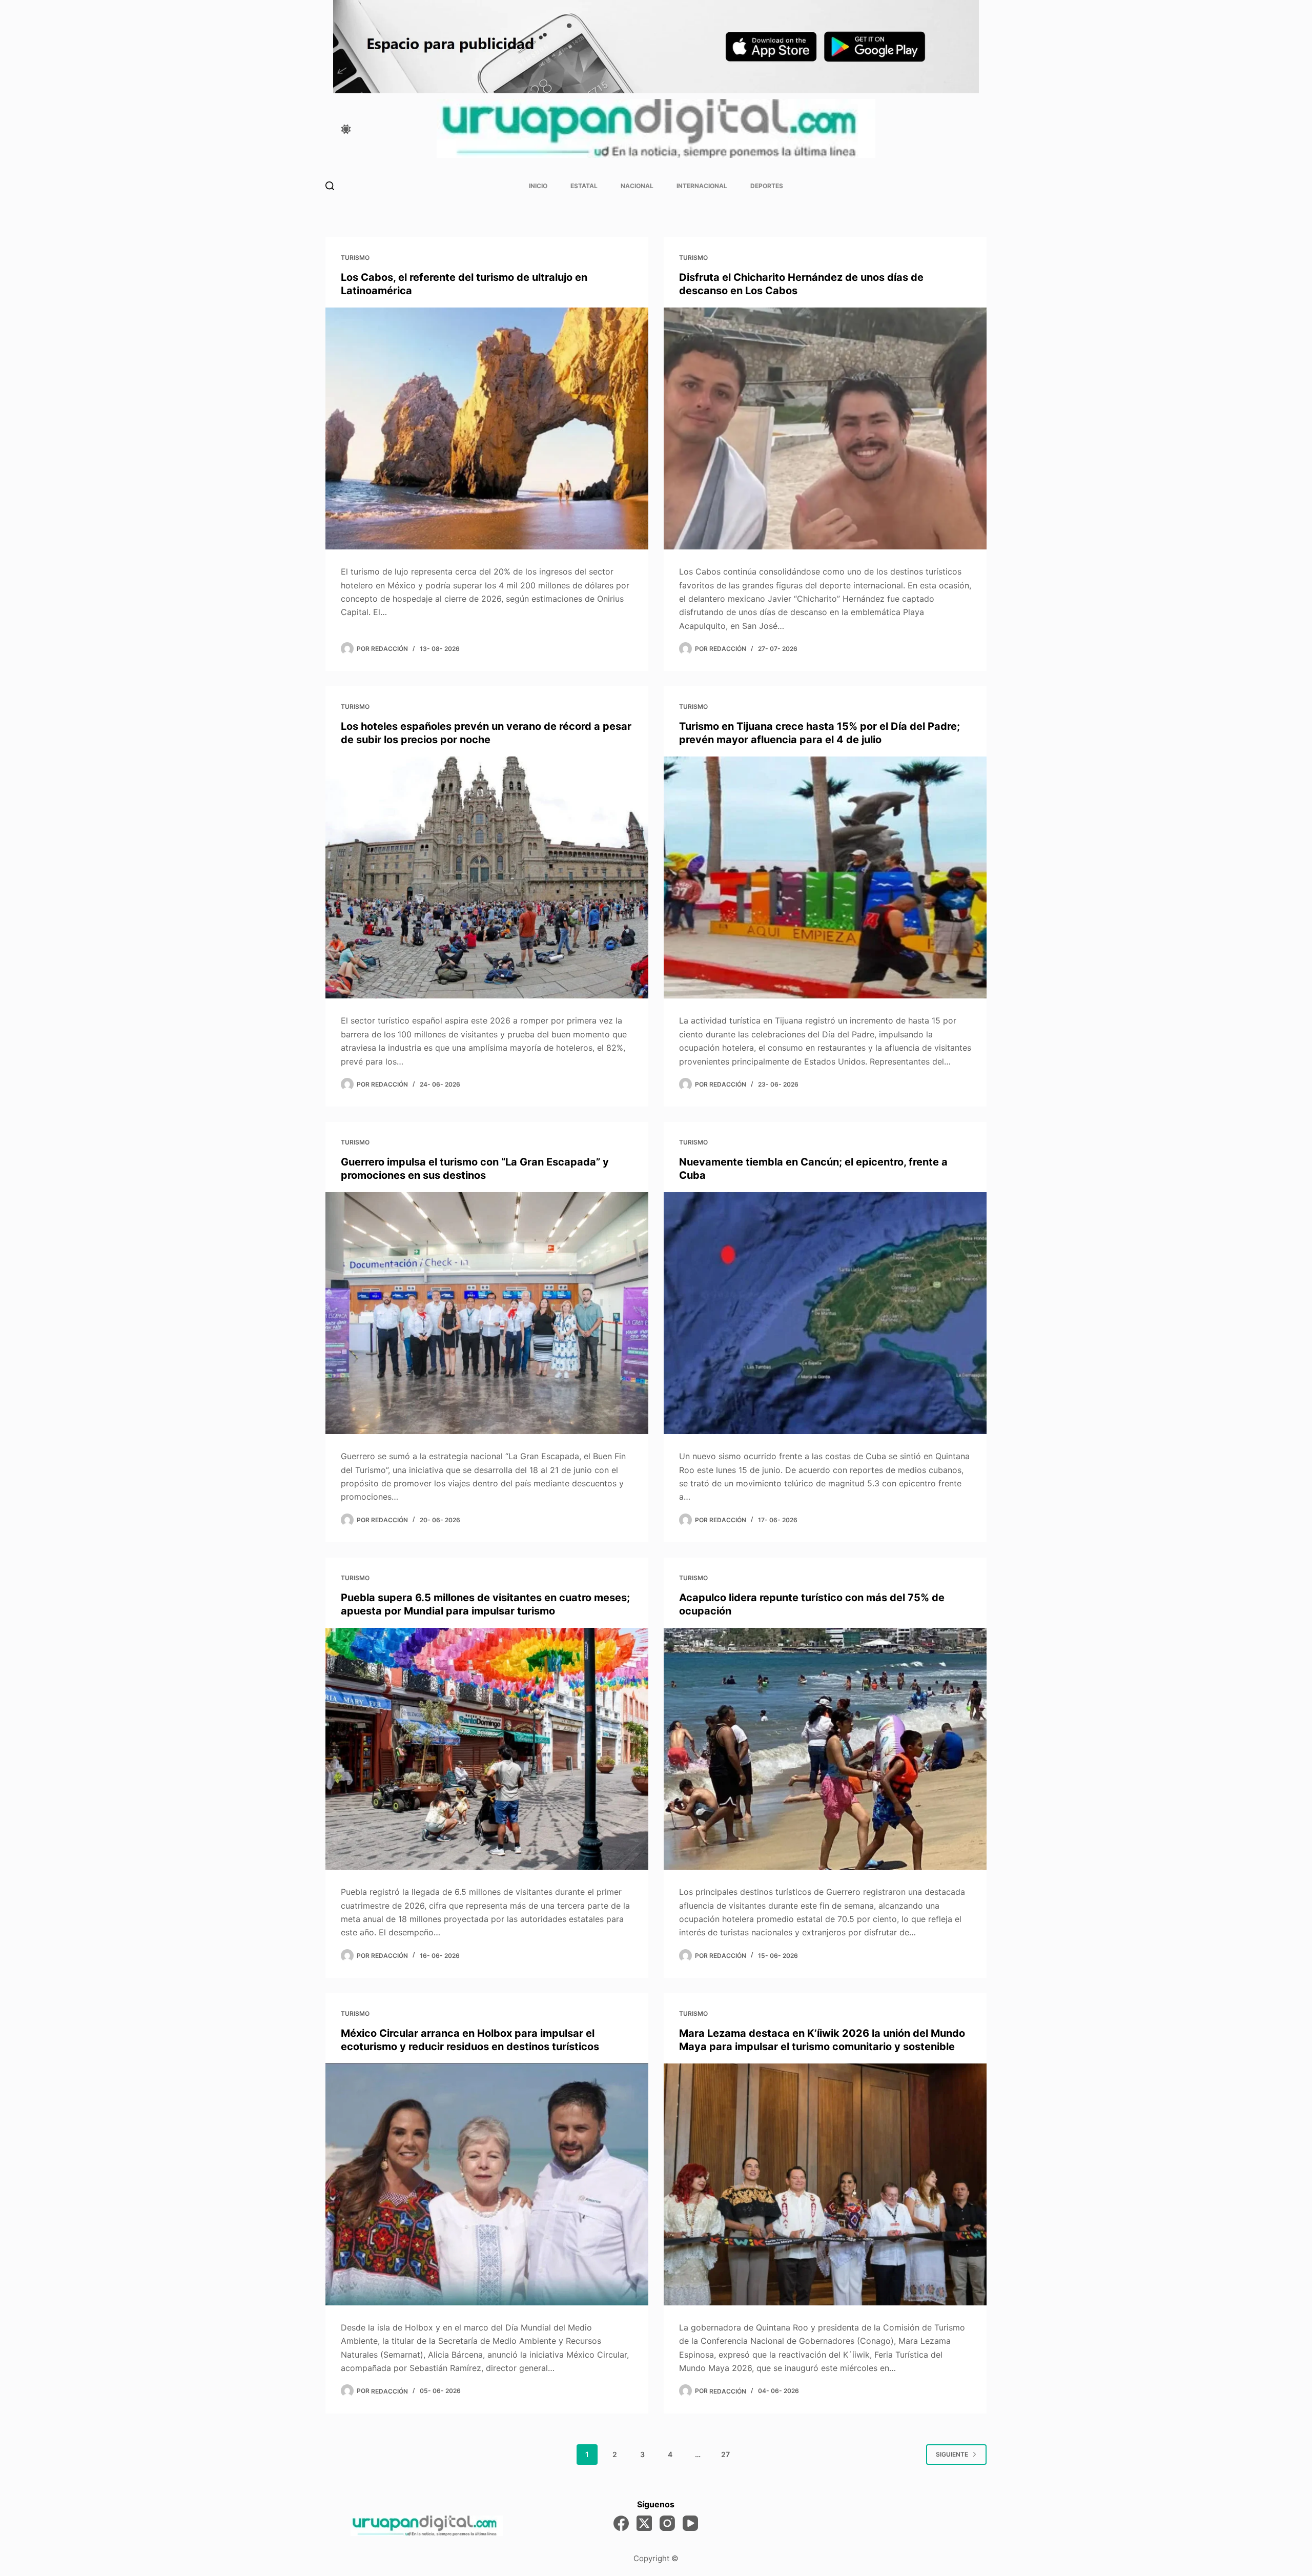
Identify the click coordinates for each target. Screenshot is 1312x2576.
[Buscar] (330, 186)
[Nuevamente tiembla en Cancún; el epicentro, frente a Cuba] (825, 1313)
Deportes (767, 186)
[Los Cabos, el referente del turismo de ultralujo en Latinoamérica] (487, 429)
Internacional (702, 186)
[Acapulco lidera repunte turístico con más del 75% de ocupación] (825, 1749)
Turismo (355, 258)
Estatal (584, 186)
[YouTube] (690, 2523)
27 (725, 2454)
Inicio (538, 186)
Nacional (637, 186)
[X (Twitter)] (644, 2523)
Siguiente (952, 2454)
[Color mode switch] (346, 129)
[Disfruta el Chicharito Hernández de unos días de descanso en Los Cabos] (825, 429)
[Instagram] (667, 2523)
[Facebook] (621, 2523)
